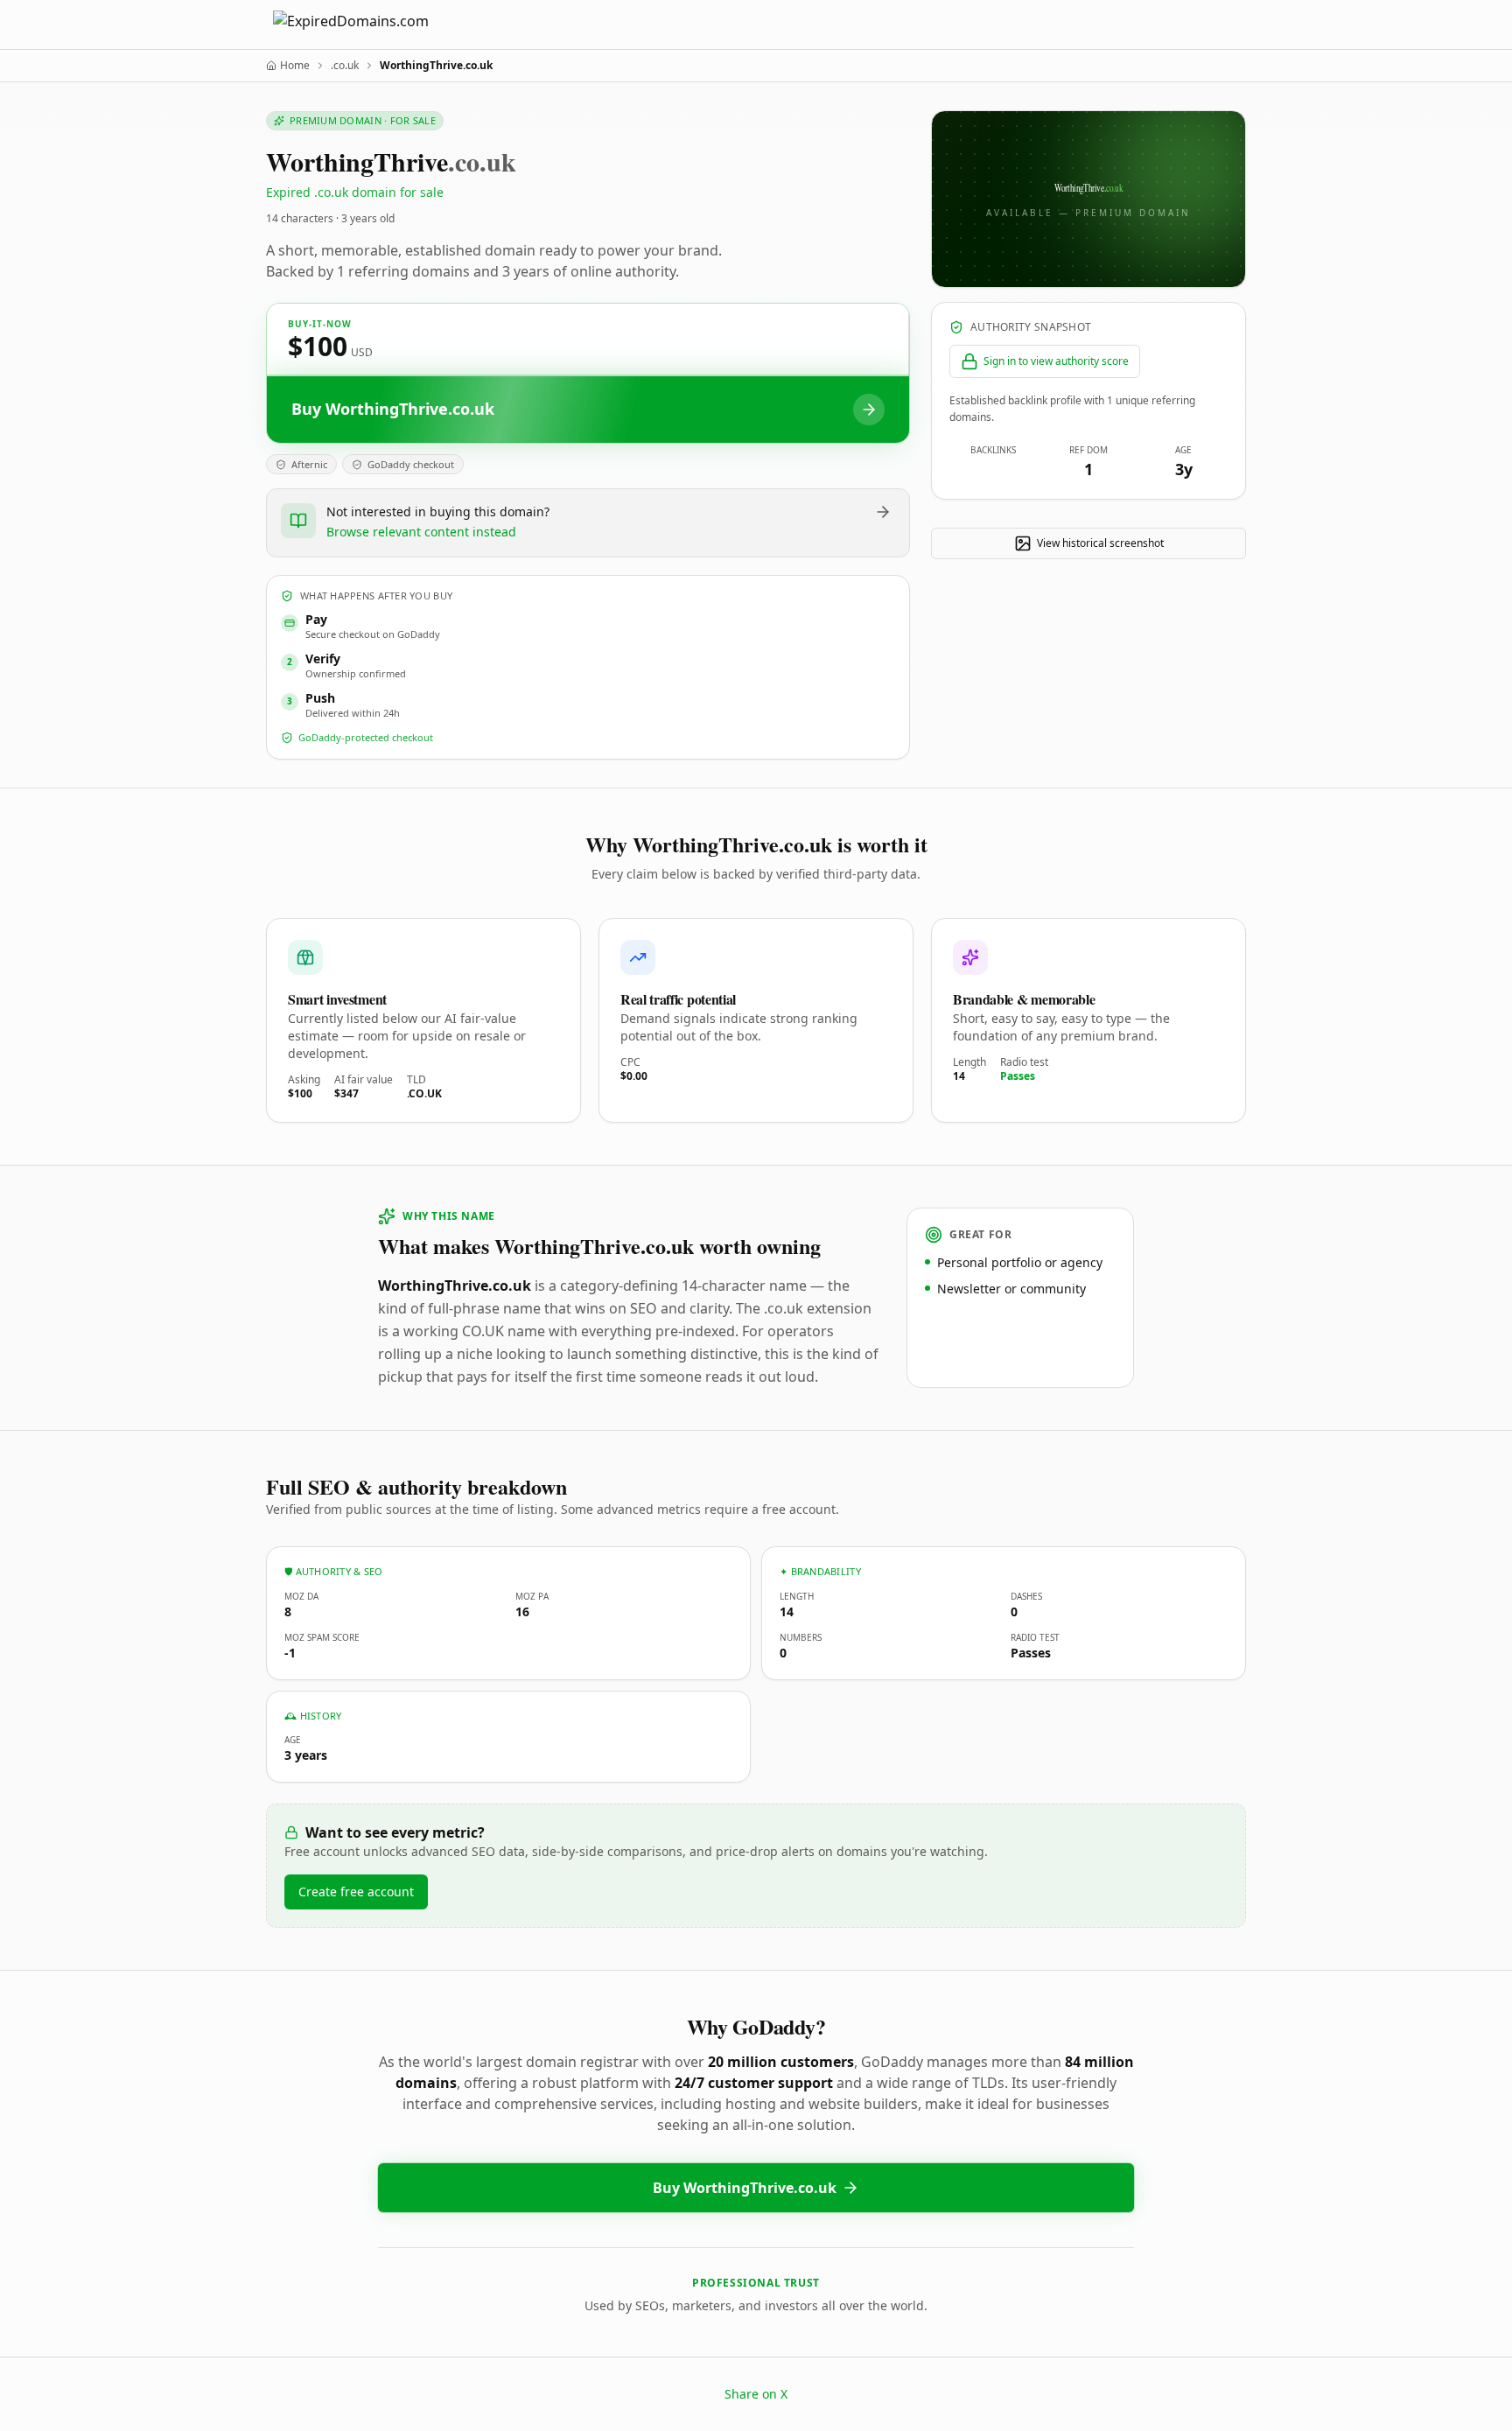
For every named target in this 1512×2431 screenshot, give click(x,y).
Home (295, 66)
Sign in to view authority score (1056, 361)
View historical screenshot (1100, 543)
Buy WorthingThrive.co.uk (745, 2188)
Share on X (756, 2394)
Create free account (356, 1892)
